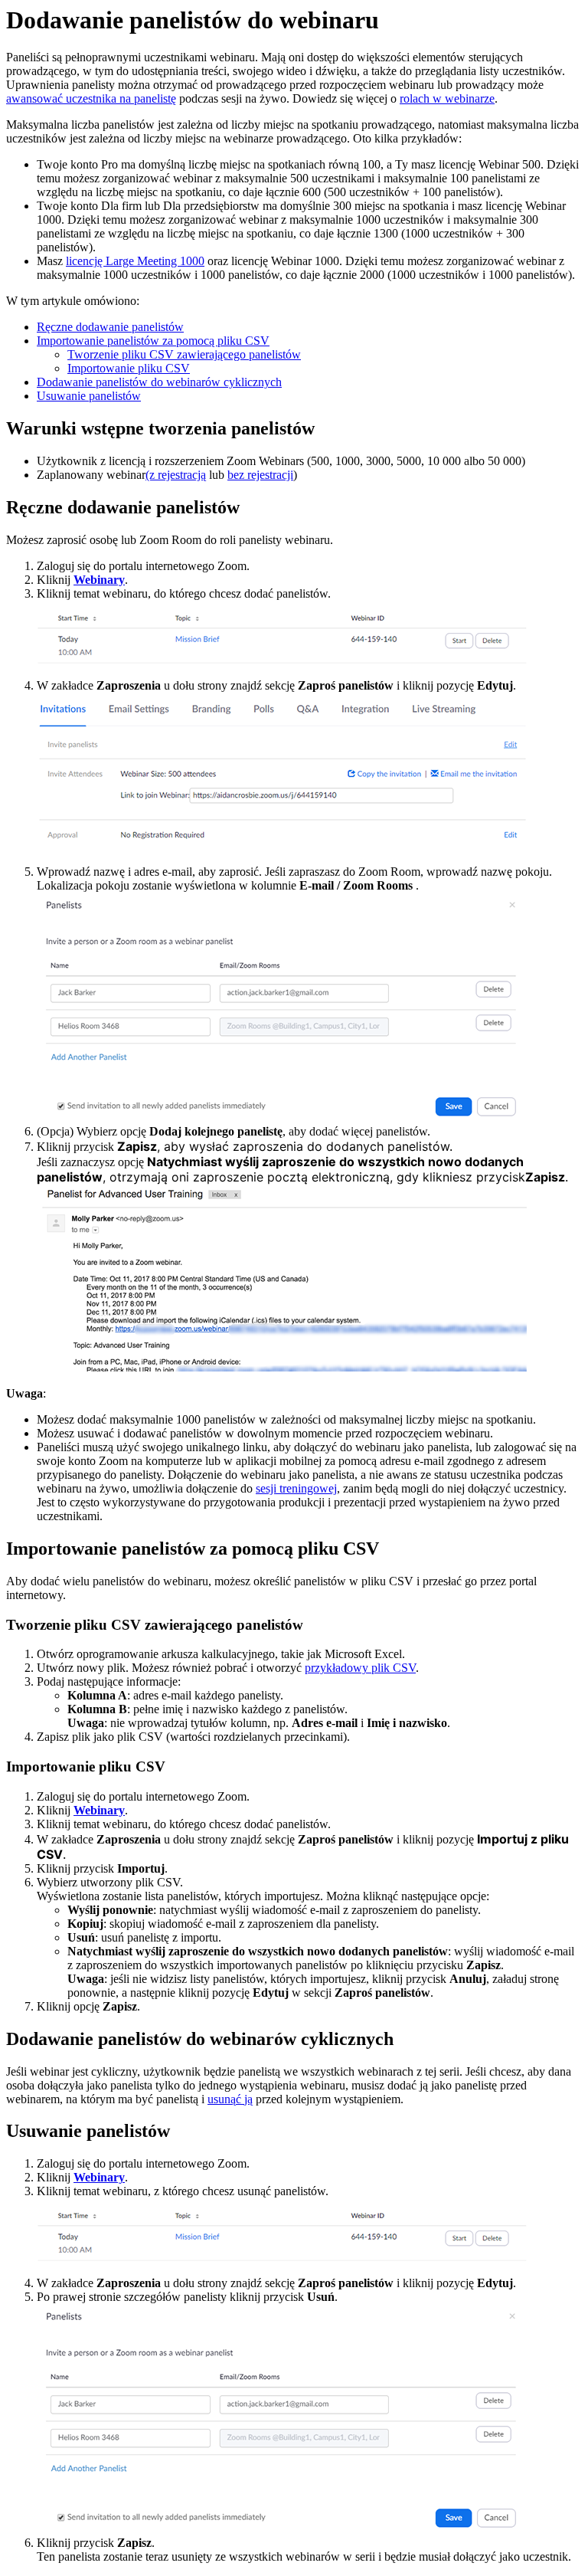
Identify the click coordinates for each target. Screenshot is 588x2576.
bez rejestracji (260, 475)
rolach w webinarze (447, 98)
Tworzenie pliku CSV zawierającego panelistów (184, 354)
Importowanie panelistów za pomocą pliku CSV (153, 341)
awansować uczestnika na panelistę (91, 98)
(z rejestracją (176, 475)
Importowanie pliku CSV (129, 368)
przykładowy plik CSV (360, 1668)
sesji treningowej (296, 1488)
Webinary (99, 580)
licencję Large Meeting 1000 (135, 261)
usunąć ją (230, 2099)
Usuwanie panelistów (89, 396)
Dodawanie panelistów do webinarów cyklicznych (159, 382)
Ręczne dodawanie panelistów (110, 327)
